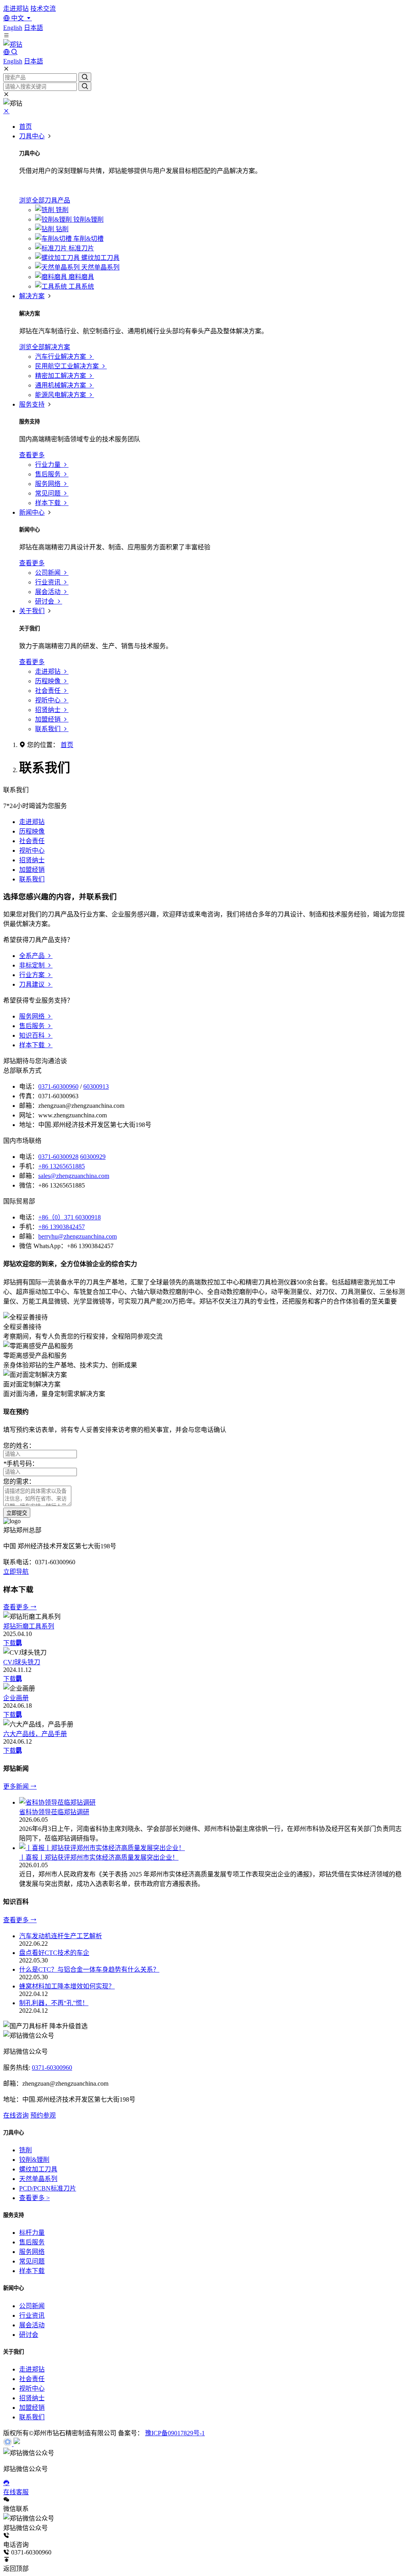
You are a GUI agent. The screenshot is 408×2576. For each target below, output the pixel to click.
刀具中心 (32, 136)
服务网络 (32, 2252)
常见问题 (32, 2261)
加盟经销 (32, 870)
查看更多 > (34, 2198)
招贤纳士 (32, 860)
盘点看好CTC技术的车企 (54, 1953)
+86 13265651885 (62, 1166)
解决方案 (32, 296)
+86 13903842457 (62, 1227)
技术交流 (43, 9)
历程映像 (32, 831)
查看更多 (17, 1607)
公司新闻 (32, 2306)
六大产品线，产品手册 (35, 1734)
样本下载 (32, 2271)
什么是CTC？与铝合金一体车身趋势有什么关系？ (89, 1969)
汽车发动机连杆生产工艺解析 (61, 1936)
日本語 (33, 28)
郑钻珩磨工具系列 (29, 1626)
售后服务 (32, 2242)
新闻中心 (32, 512)
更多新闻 (17, 1786)
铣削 (25, 2150)
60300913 (96, 1086)
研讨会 (29, 2335)
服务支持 (32, 404)
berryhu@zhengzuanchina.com (77, 1236)
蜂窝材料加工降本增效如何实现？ (67, 1986)
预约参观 (43, 2115)
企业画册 (16, 1698)
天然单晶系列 (38, 2179)
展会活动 (32, 2325)
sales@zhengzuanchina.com (74, 1176)
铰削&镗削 (34, 2160)
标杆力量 (32, 2233)
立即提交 (17, 1513)
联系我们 (32, 879)
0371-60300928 (58, 1157)
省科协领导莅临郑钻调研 (54, 1812)
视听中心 (32, 850)
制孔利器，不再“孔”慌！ (54, 2003)
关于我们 (32, 611)
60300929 (93, 1157)
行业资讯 (32, 2315)
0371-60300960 (58, 1086)
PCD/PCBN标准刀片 (48, 2188)
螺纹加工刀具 (38, 2169)
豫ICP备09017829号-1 (175, 2433)
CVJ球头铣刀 (22, 1662)
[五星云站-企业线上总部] (8, 2444)
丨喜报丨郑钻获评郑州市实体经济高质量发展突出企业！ (99, 1857)
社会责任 (32, 841)
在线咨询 (16, 2115)
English (13, 28)
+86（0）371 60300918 (70, 1217)
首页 (25, 127)
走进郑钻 (16, 9)
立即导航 (16, 1572)
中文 (18, 18)
